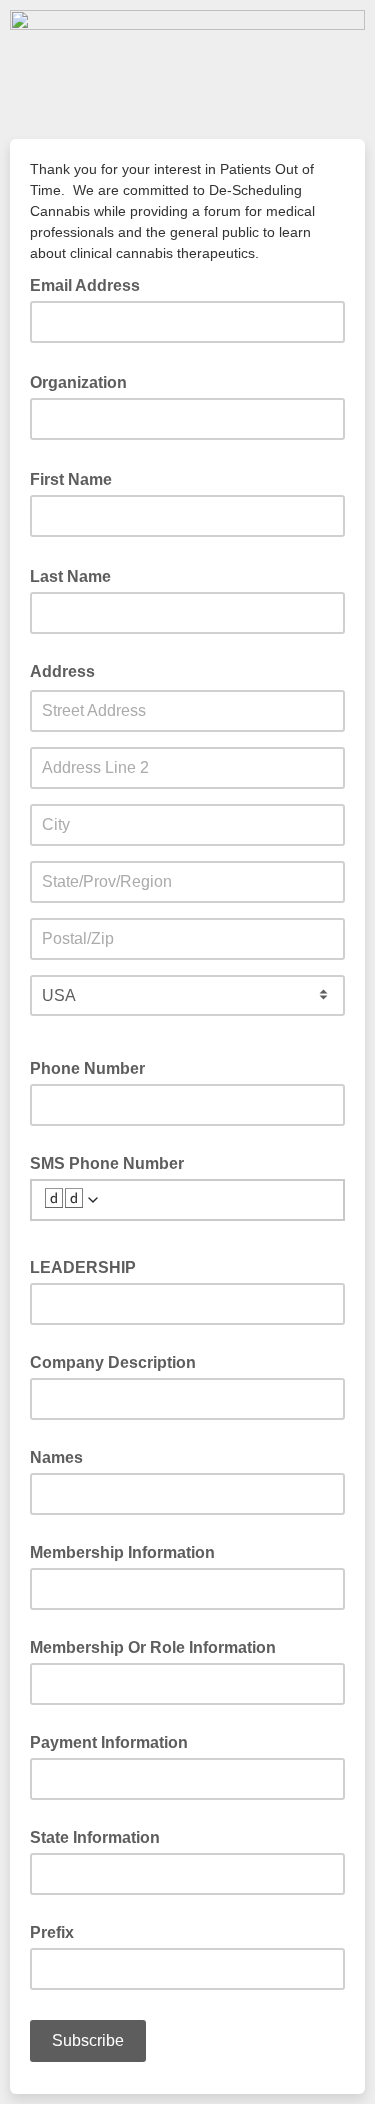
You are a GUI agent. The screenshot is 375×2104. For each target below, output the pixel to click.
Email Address (91, 284)
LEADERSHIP (83, 1267)
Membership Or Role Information (153, 1647)
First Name (77, 478)
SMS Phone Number (107, 1163)
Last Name (76, 575)
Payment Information (109, 1742)
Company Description (113, 1362)
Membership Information (122, 1552)
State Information (95, 1837)
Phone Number (87, 1068)
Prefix (52, 1932)
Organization (84, 381)
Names (56, 1457)
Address (62, 671)
